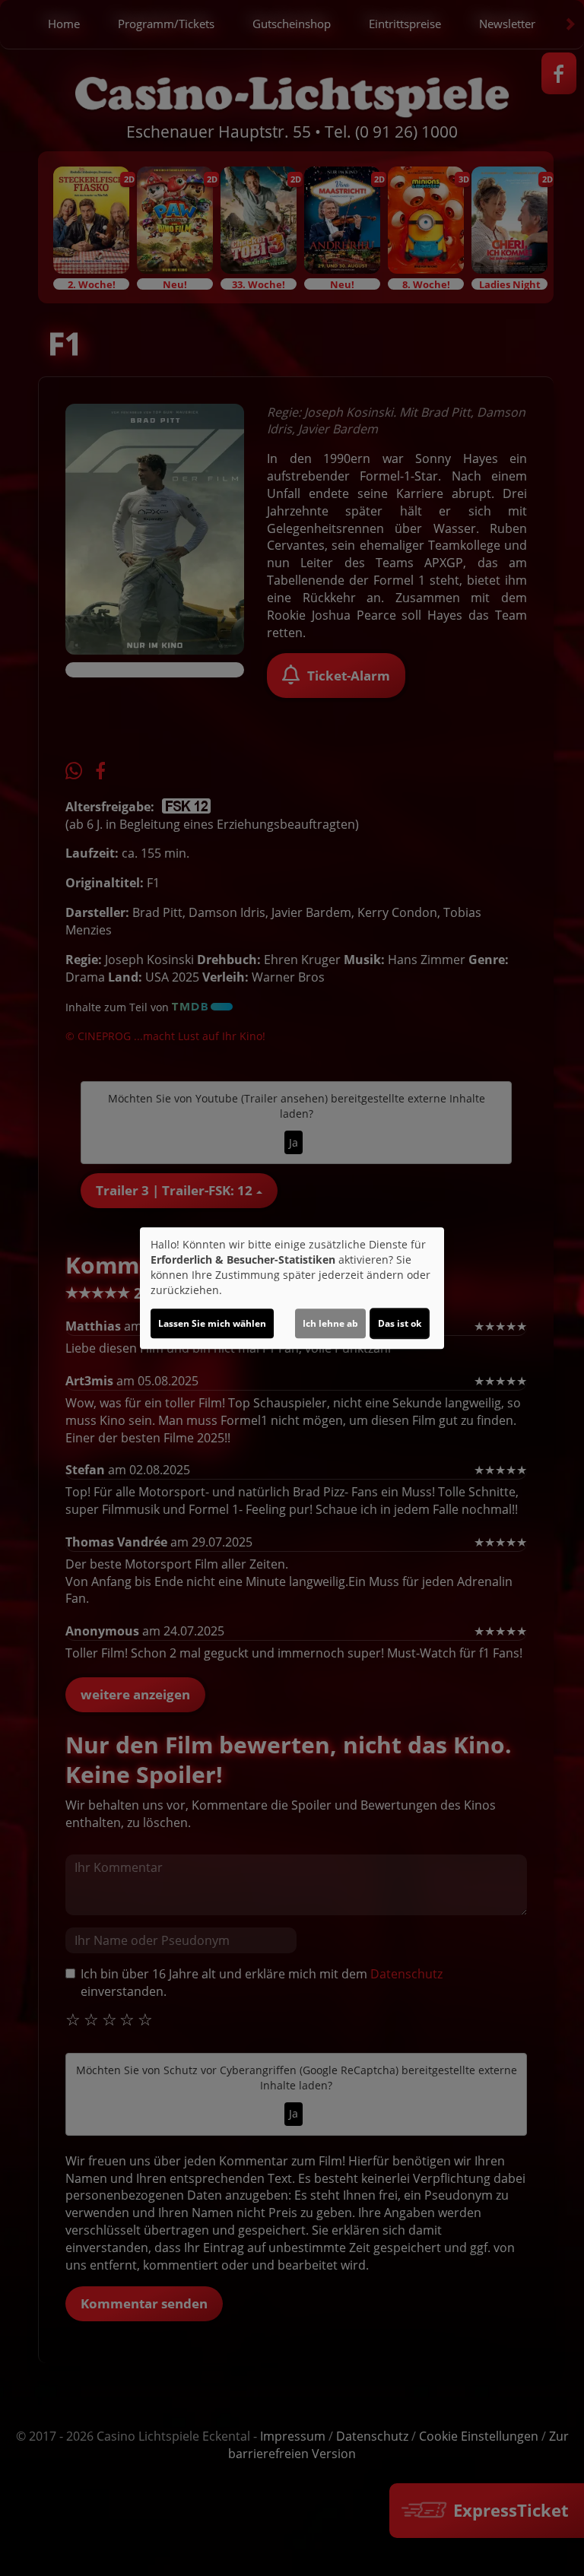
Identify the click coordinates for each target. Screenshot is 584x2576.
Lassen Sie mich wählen (212, 1323)
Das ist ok (400, 1323)
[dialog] (292, 1288)
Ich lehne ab (330, 1323)
